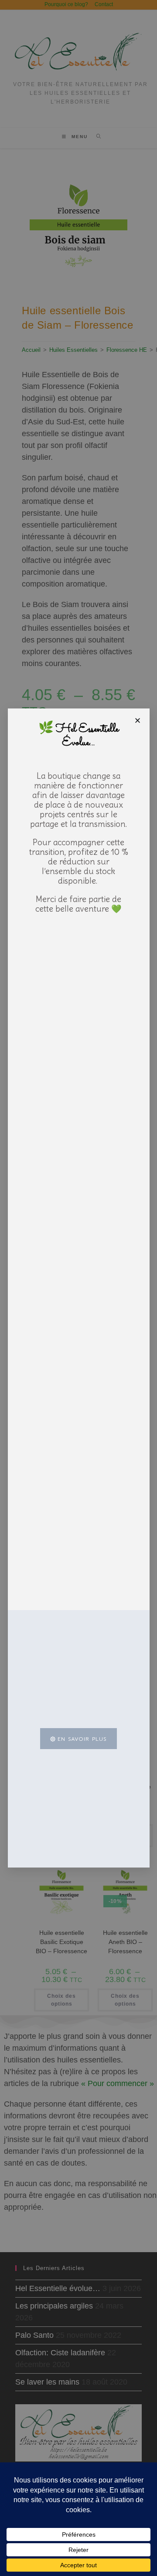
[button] (138, 720)
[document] (78, 1288)
